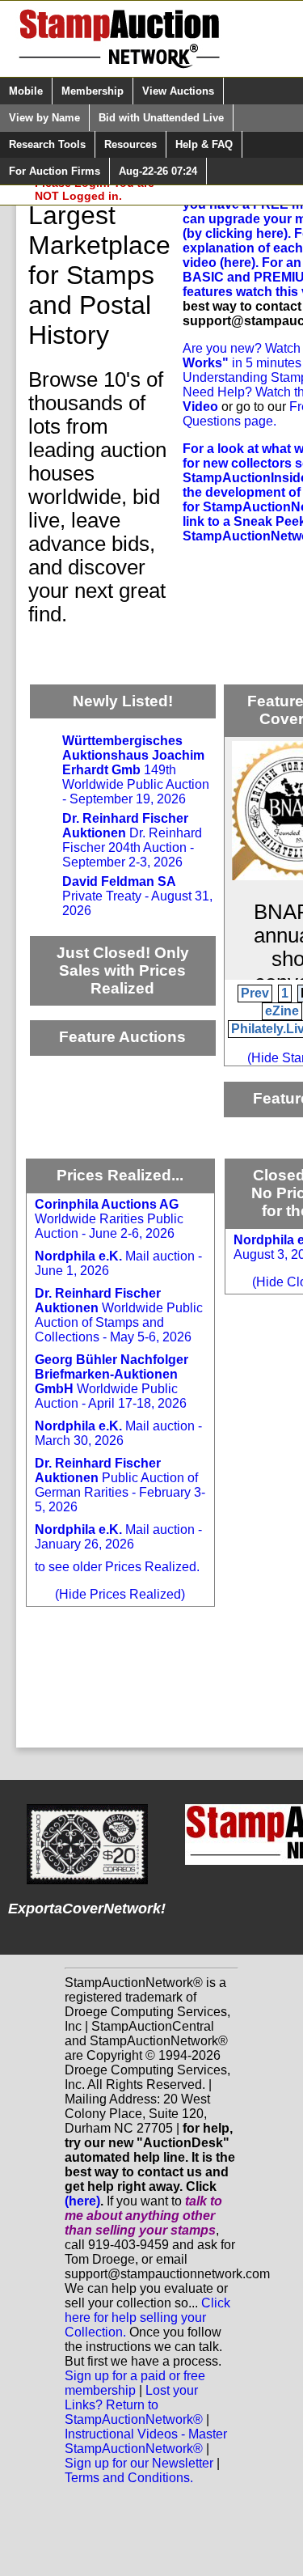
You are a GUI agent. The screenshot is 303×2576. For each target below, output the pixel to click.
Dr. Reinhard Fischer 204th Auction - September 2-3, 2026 (132, 840)
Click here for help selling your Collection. (147, 2318)
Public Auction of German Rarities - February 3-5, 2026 (120, 1485)
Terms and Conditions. (129, 2478)
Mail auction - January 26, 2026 (118, 1537)
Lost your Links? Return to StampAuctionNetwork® (134, 2405)
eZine (282, 1011)
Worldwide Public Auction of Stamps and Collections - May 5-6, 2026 (119, 1315)
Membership (93, 91)
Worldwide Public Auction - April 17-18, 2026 (112, 1381)
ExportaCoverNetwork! (87, 1909)
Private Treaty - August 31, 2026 (137, 896)
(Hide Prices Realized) (120, 1594)
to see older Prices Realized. (117, 1567)
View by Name (44, 118)
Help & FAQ (204, 144)
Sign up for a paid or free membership (135, 2383)
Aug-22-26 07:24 (158, 171)
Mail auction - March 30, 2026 (118, 1433)
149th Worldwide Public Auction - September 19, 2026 (136, 770)
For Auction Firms (55, 171)
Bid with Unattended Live (161, 118)
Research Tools (47, 144)
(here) (82, 2201)
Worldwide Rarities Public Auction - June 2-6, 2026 (109, 1219)
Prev (255, 993)
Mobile (26, 91)
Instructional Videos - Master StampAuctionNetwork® (146, 2441)
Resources (130, 144)
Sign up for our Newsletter (139, 2463)
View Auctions (178, 91)
